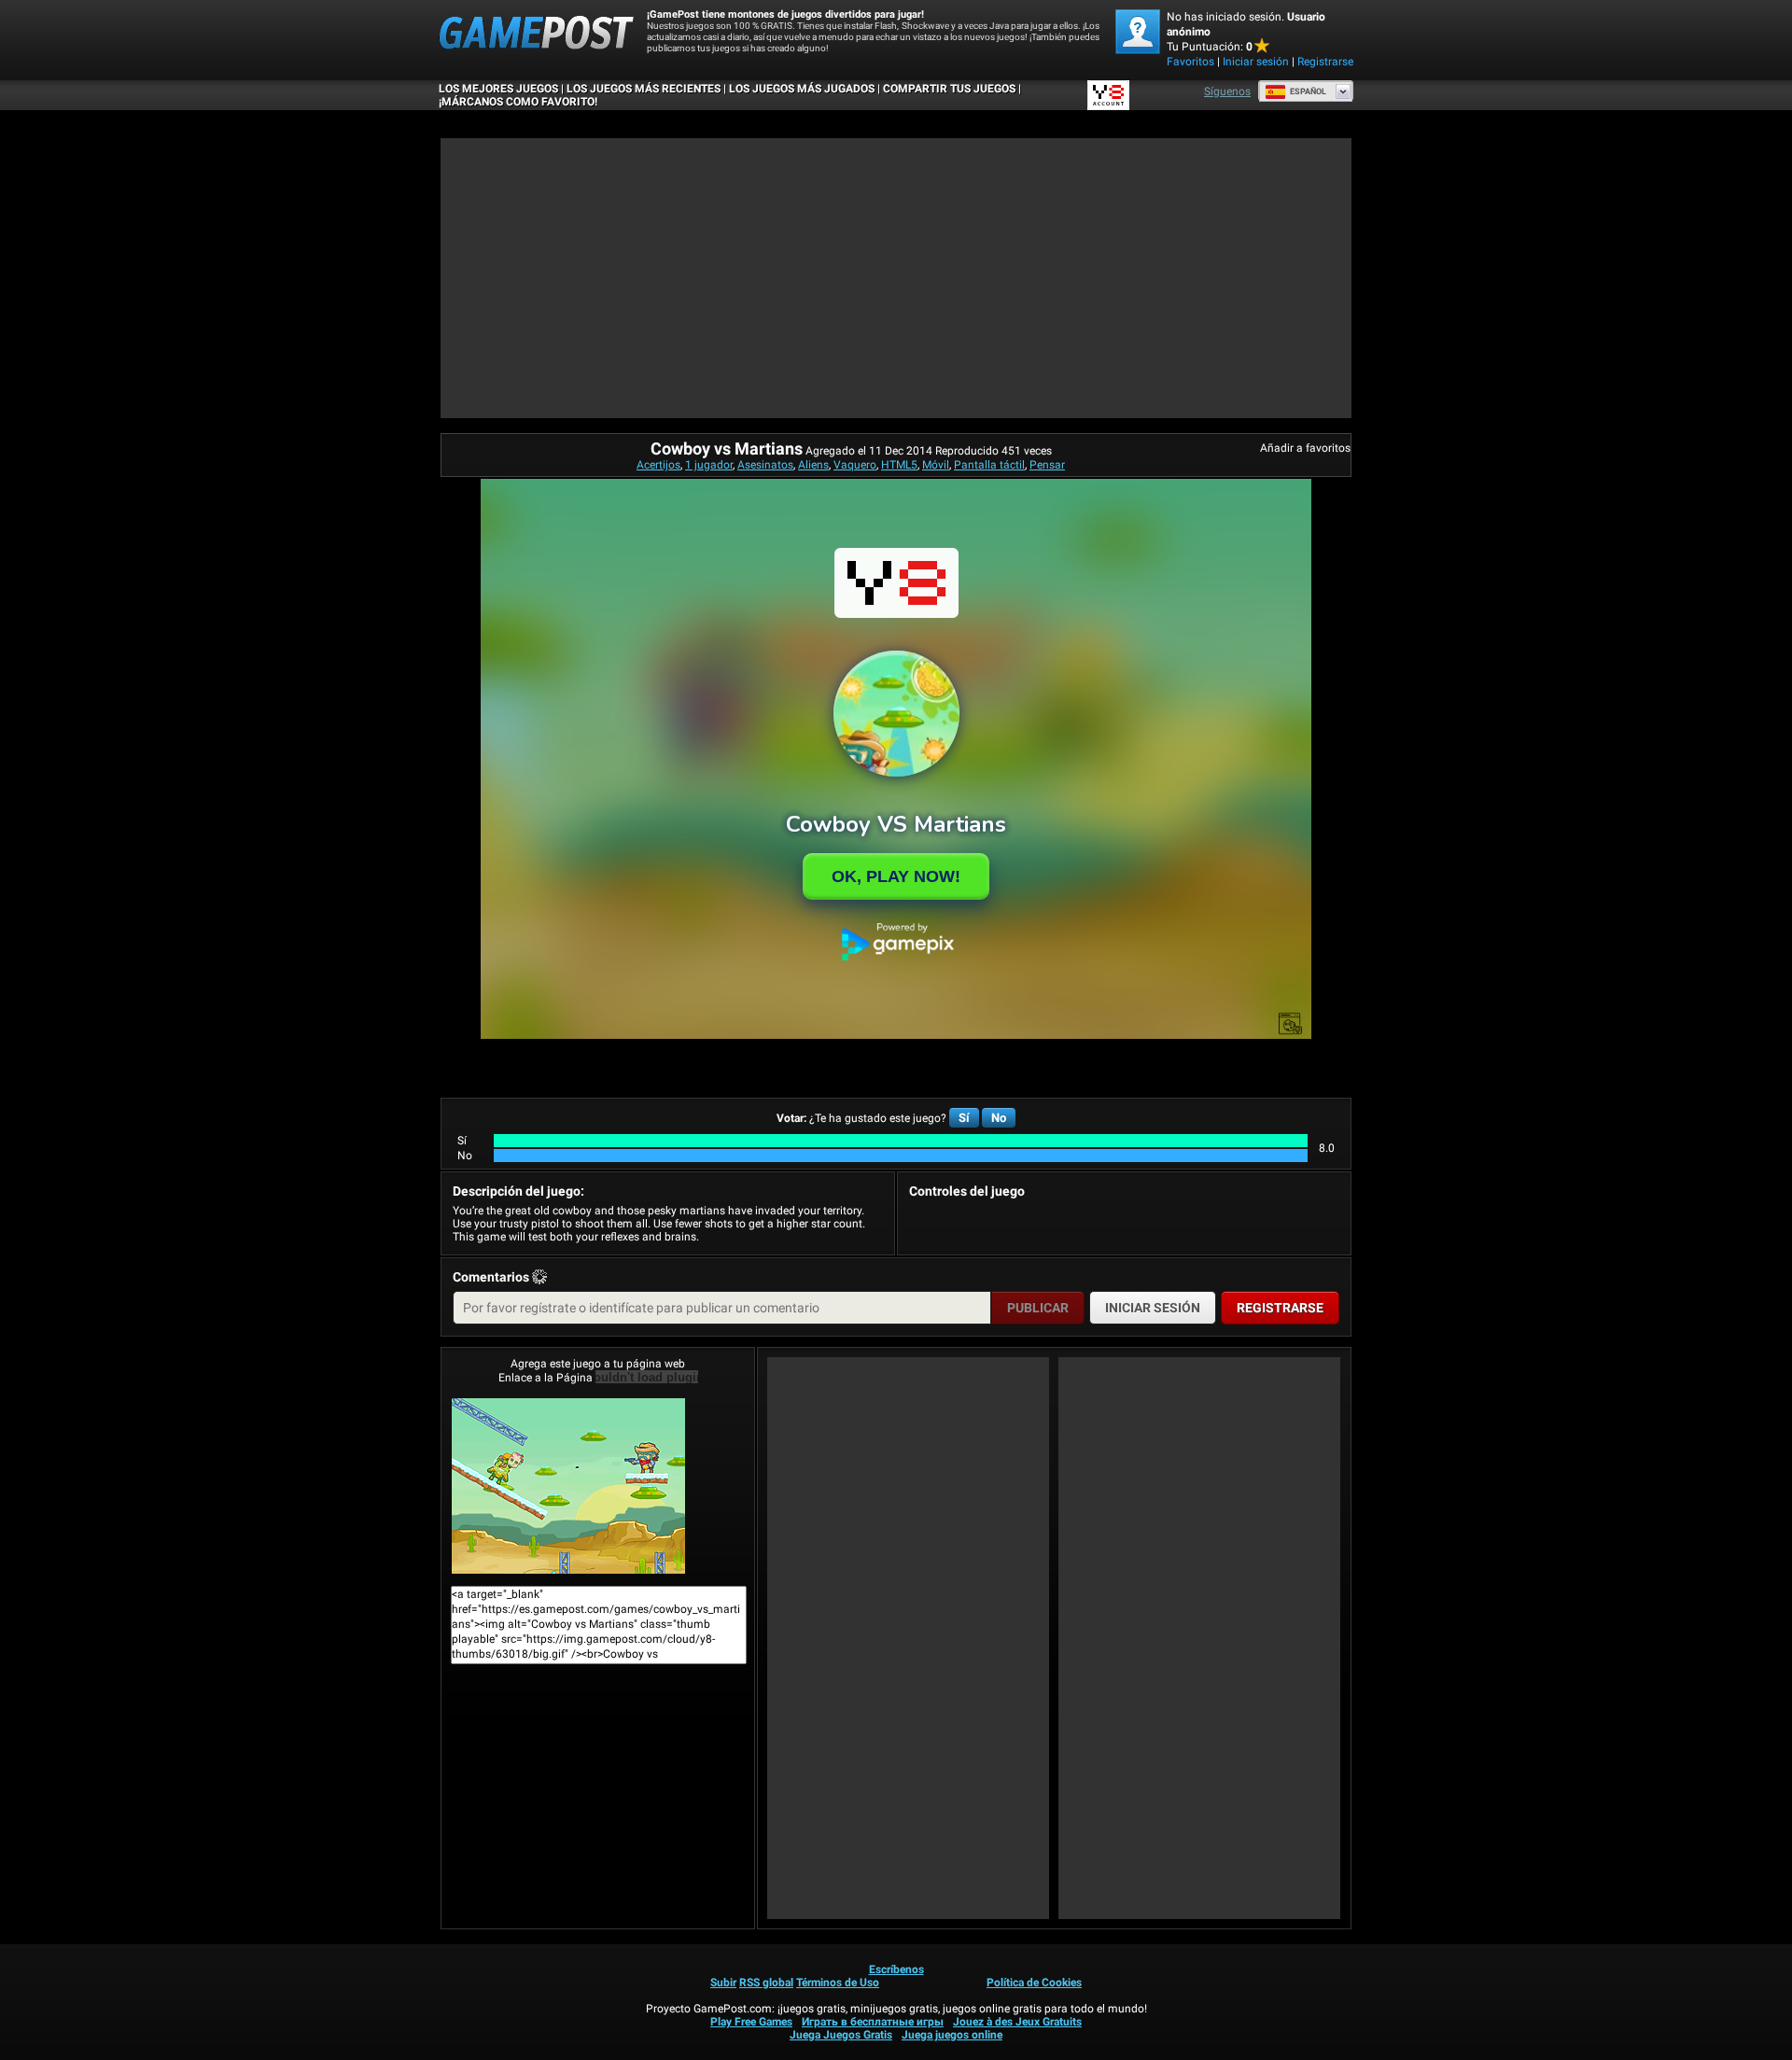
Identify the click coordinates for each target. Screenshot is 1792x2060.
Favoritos (1190, 62)
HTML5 (899, 465)
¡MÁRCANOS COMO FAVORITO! (518, 102)
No (999, 1118)
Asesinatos (765, 465)
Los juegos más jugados (802, 89)
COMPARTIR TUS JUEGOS (949, 89)
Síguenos (1227, 91)
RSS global (766, 1983)
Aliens (813, 465)
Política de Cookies (1034, 1983)
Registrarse (1325, 62)
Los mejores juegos (498, 89)
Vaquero (855, 465)
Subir (723, 1983)
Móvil (936, 465)
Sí (964, 1118)
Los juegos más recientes (644, 89)
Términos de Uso (838, 1983)
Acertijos (658, 465)
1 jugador (709, 465)
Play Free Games (751, 2022)
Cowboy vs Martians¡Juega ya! (598, 1486)
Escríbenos (896, 1969)
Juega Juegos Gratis (841, 2035)
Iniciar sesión (1256, 62)
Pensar (1047, 465)
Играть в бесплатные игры (873, 2022)
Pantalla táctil (989, 465)
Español (1308, 91)
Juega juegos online (952, 2035)
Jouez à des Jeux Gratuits (1017, 2022)
